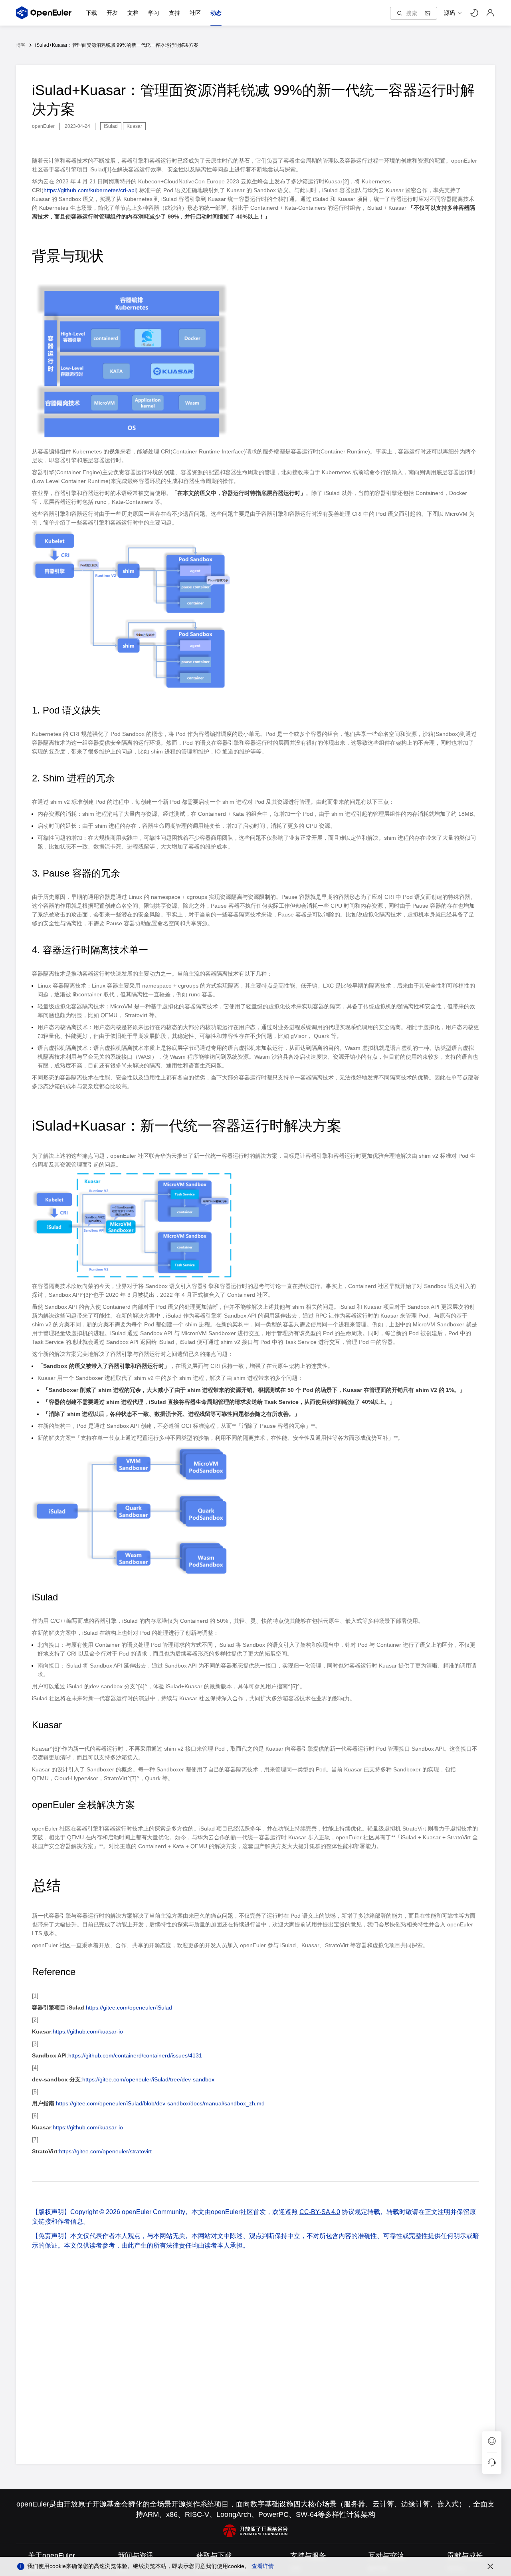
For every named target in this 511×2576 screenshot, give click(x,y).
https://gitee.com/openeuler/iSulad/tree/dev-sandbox (148, 2079)
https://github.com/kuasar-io (88, 2031)
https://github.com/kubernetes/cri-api (90, 190)
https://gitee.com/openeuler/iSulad (129, 2008)
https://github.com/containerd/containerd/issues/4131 (135, 2055)
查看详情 (263, 2566)
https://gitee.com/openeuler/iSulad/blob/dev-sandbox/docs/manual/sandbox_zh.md (160, 2103)
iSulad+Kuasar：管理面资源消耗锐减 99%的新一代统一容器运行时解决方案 (117, 45)
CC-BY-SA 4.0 (320, 2212)
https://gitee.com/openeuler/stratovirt (105, 2151)
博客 (21, 45)
